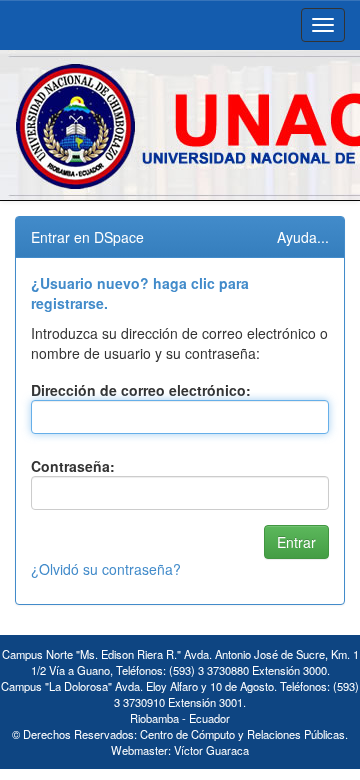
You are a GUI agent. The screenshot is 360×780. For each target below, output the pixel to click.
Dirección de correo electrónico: (141, 390)
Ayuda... (303, 237)
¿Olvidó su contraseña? (106, 569)
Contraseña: (73, 466)
